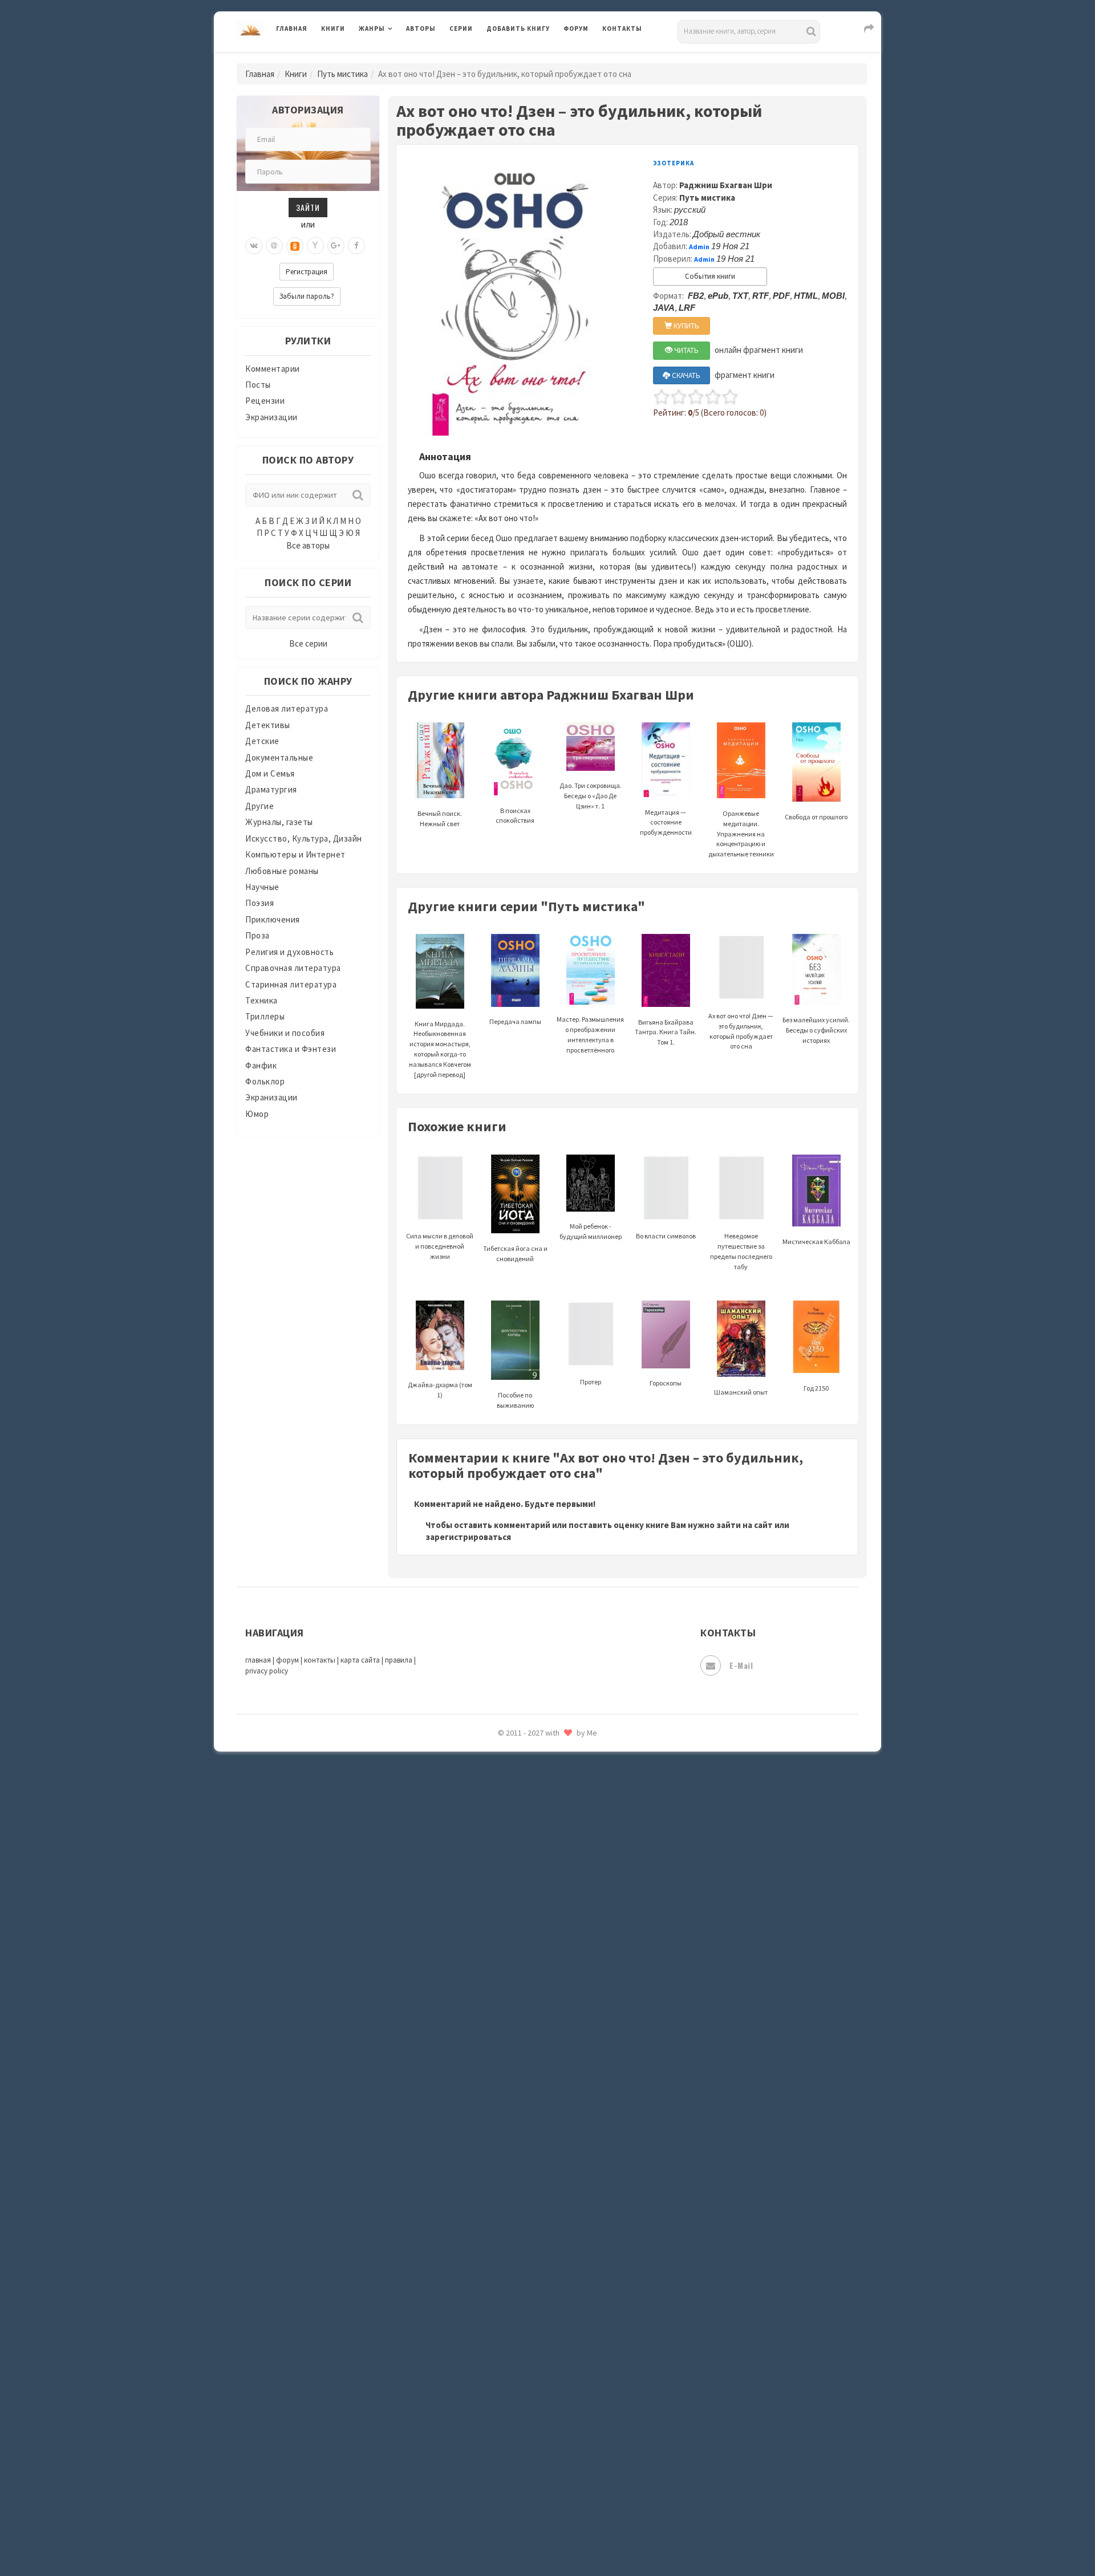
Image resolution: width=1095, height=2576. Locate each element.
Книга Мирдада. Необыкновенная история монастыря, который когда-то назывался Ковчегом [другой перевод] (440, 1049)
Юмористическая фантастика (547, 2047)
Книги (333, 29)
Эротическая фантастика (538, 1996)
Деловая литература (527, 58)
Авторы (421, 29)
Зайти (308, 207)
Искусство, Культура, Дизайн (304, 838)
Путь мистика (342, 74)
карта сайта (360, 1660)
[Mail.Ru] (274, 246)
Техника (261, 1000)
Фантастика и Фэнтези (291, 1049)
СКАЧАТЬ (685, 375)
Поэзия (259, 903)
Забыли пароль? (307, 296)
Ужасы (500, 1843)
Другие (259, 806)
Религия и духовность (289, 952)
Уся (494, 1868)
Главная (292, 29)
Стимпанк (507, 1766)
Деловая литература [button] (399, 58)
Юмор (257, 1114)
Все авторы (308, 545)
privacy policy (267, 1671)
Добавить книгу (518, 29)
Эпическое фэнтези (526, 1970)
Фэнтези (504, 1894)
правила (399, 1660)
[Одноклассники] (295, 246)
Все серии (308, 643)
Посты (258, 385)
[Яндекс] (315, 246)
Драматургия (271, 789)
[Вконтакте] (254, 246)
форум (287, 1660)
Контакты (622, 29)
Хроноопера (511, 1919)
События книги (710, 276)
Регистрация (307, 272)
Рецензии (265, 401)
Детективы (268, 725)
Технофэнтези (516, 1818)
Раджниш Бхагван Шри (726, 185)
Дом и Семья (270, 773)
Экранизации (271, 417)
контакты (320, 1660)
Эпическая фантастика (533, 1945)
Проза (257, 935)
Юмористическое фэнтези (540, 2073)
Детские (262, 741)
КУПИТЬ (686, 326)
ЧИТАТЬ (686, 350)
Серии (461, 29)
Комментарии (273, 369)
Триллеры (265, 1016)
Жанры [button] (372, 29)
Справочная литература (293, 968)
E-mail (741, 1665)
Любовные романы (282, 871)
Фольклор (265, 1081)
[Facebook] (356, 246)
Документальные (279, 757)
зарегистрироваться (468, 1537)
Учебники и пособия (285, 1033)
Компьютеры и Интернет (295, 854)
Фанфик (261, 1065)
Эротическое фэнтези (531, 2021)
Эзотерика (674, 163)
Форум (576, 29)
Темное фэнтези (520, 1792)
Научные (262, 887)
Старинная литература (291, 984)
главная (258, 1660)
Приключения (273, 919)
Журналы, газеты (279, 822)
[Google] (336, 246)
